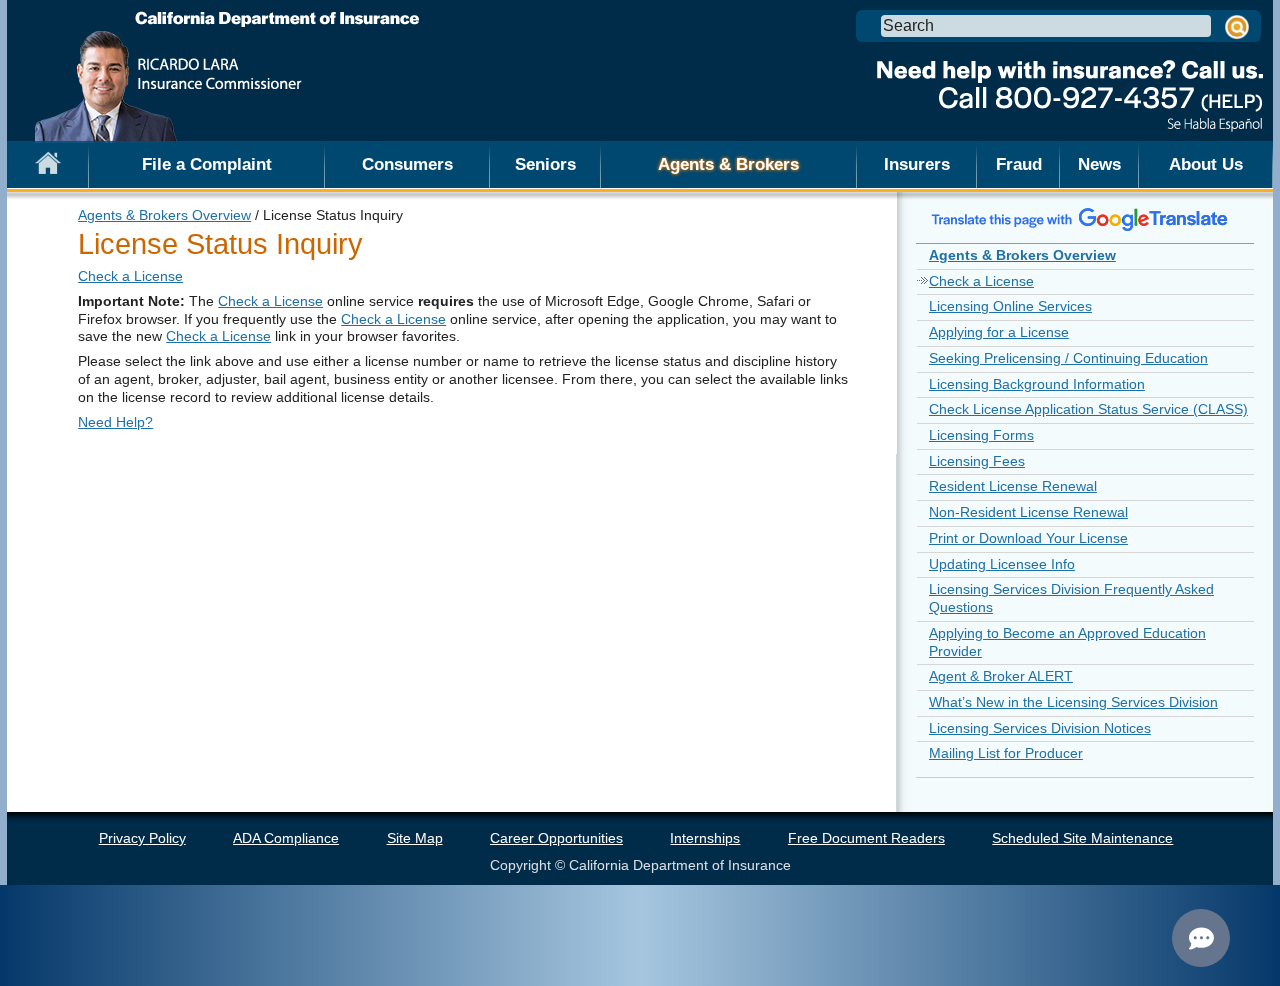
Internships (705, 838)
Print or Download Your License (1028, 538)
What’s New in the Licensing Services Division (1073, 702)
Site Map (415, 838)
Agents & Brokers (728, 164)
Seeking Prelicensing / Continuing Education (1068, 358)
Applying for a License (999, 332)
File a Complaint (207, 164)
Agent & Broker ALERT (1001, 676)
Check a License (130, 276)
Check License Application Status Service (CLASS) (1088, 409)
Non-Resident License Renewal (1028, 512)
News (1099, 164)
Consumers (407, 164)
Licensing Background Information (1037, 384)
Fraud (1019, 164)
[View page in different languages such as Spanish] (1080, 219)
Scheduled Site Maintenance (1082, 838)
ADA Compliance (286, 838)
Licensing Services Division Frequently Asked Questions (1071, 598)
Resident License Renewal (1013, 486)
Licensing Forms (981, 435)
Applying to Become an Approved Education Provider (1067, 642)
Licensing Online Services (1010, 306)
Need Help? (115, 422)
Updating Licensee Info (1002, 564)
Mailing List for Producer (1006, 753)
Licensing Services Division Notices (1040, 728)
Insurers (917, 164)
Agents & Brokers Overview (164, 215)
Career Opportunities (556, 838)
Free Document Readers (866, 838)
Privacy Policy (142, 838)
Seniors (545, 164)
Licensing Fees (977, 461)
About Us (1206, 164)
